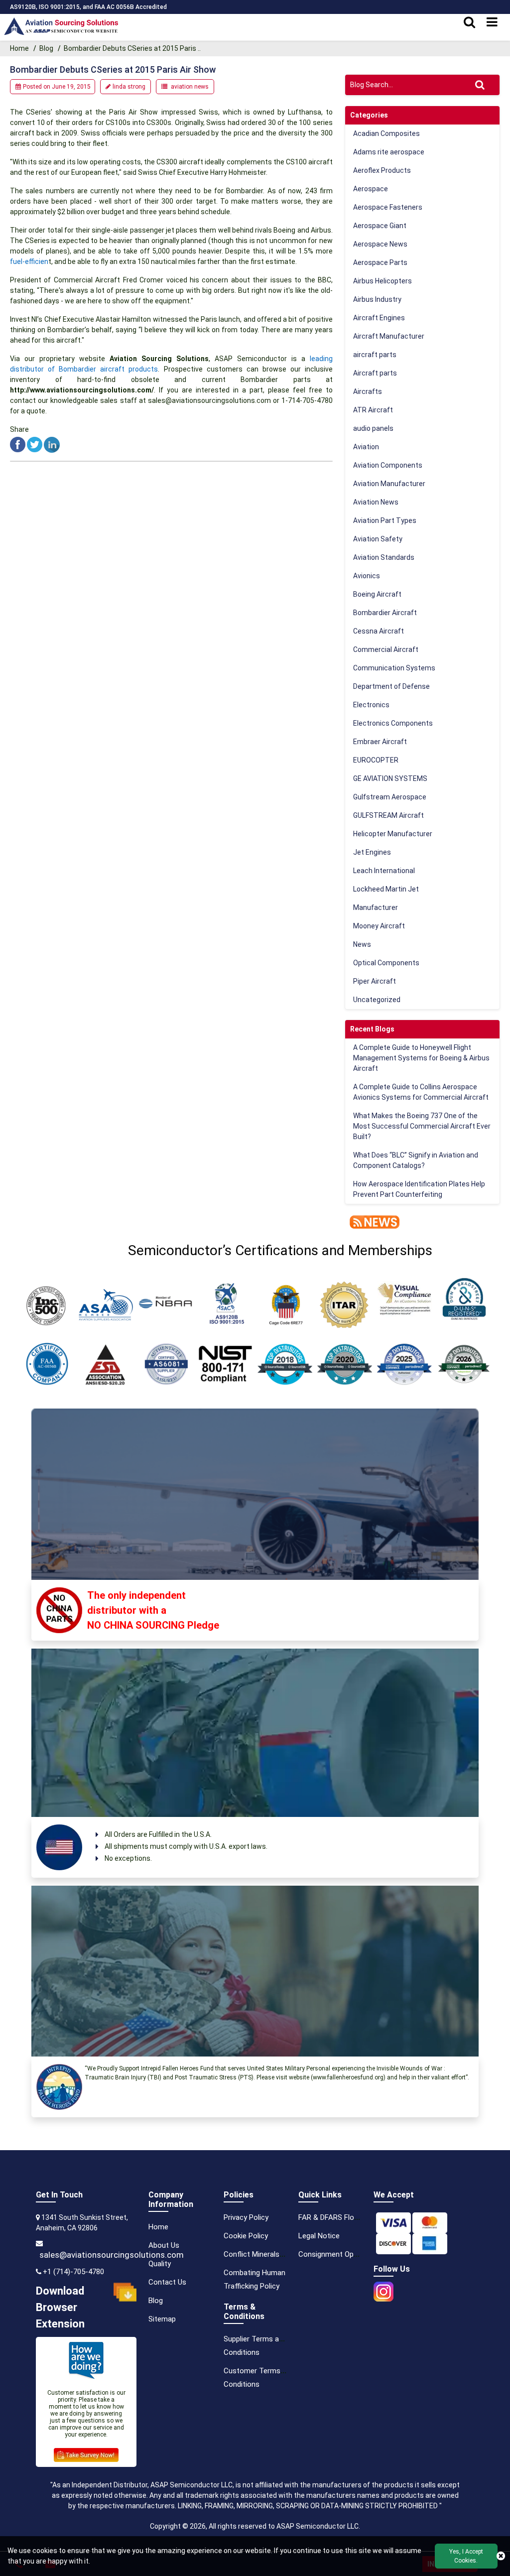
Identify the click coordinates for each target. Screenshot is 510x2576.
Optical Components (386, 963)
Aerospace (371, 189)
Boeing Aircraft (377, 594)
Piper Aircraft (375, 981)
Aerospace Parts (380, 262)
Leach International (384, 871)
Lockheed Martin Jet (386, 889)
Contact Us (167, 2282)
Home (20, 48)
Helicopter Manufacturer (393, 834)
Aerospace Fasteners (388, 207)
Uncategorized (377, 1000)
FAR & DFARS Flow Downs (341, 2217)
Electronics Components (393, 723)
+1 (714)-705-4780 (73, 2272)
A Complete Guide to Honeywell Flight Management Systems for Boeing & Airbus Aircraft (421, 1058)
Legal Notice (319, 2236)
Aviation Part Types (385, 520)
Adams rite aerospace (389, 152)
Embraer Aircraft (380, 742)
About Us (164, 2245)
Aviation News (376, 502)
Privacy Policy (246, 2217)
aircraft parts (375, 355)
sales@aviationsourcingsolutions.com (112, 2255)
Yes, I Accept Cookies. (466, 2556)
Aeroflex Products (382, 170)
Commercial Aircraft (386, 649)
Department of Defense (391, 686)
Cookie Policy (246, 2236)
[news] (372, 1221)
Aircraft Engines (379, 318)
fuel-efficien (29, 261)
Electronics (371, 705)
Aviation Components (388, 465)
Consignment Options (334, 2254)
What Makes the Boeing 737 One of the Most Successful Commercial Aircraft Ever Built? (422, 1126)
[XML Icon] (193, 2319)
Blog (46, 48)
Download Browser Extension (60, 2307)
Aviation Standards (384, 557)
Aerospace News (380, 244)
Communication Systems (394, 668)
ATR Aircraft (373, 410)
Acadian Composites (386, 133)
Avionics (367, 576)
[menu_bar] (492, 22)
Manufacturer (376, 907)
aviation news (190, 87)
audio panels (373, 428)
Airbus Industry (377, 299)
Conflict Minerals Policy (262, 2254)
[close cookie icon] (501, 2556)
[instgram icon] (383, 2289)
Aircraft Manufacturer (389, 336)
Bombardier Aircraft (385, 613)
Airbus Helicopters (382, 281)
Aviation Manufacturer (389, 484)
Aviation (366, 447)
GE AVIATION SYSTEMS (390, 778)
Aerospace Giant (380, 226)
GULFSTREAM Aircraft (388, 815)
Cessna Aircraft (379, 631)
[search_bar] (469, 22)
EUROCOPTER (376, 760)
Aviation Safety (378, 539)
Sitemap (162, 2319)
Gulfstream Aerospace (390, 797)
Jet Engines (372, 852)
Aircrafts (368, 391)
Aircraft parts (375, 373)
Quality (160, 2264)
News (362, 944)
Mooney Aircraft (379, 926)
